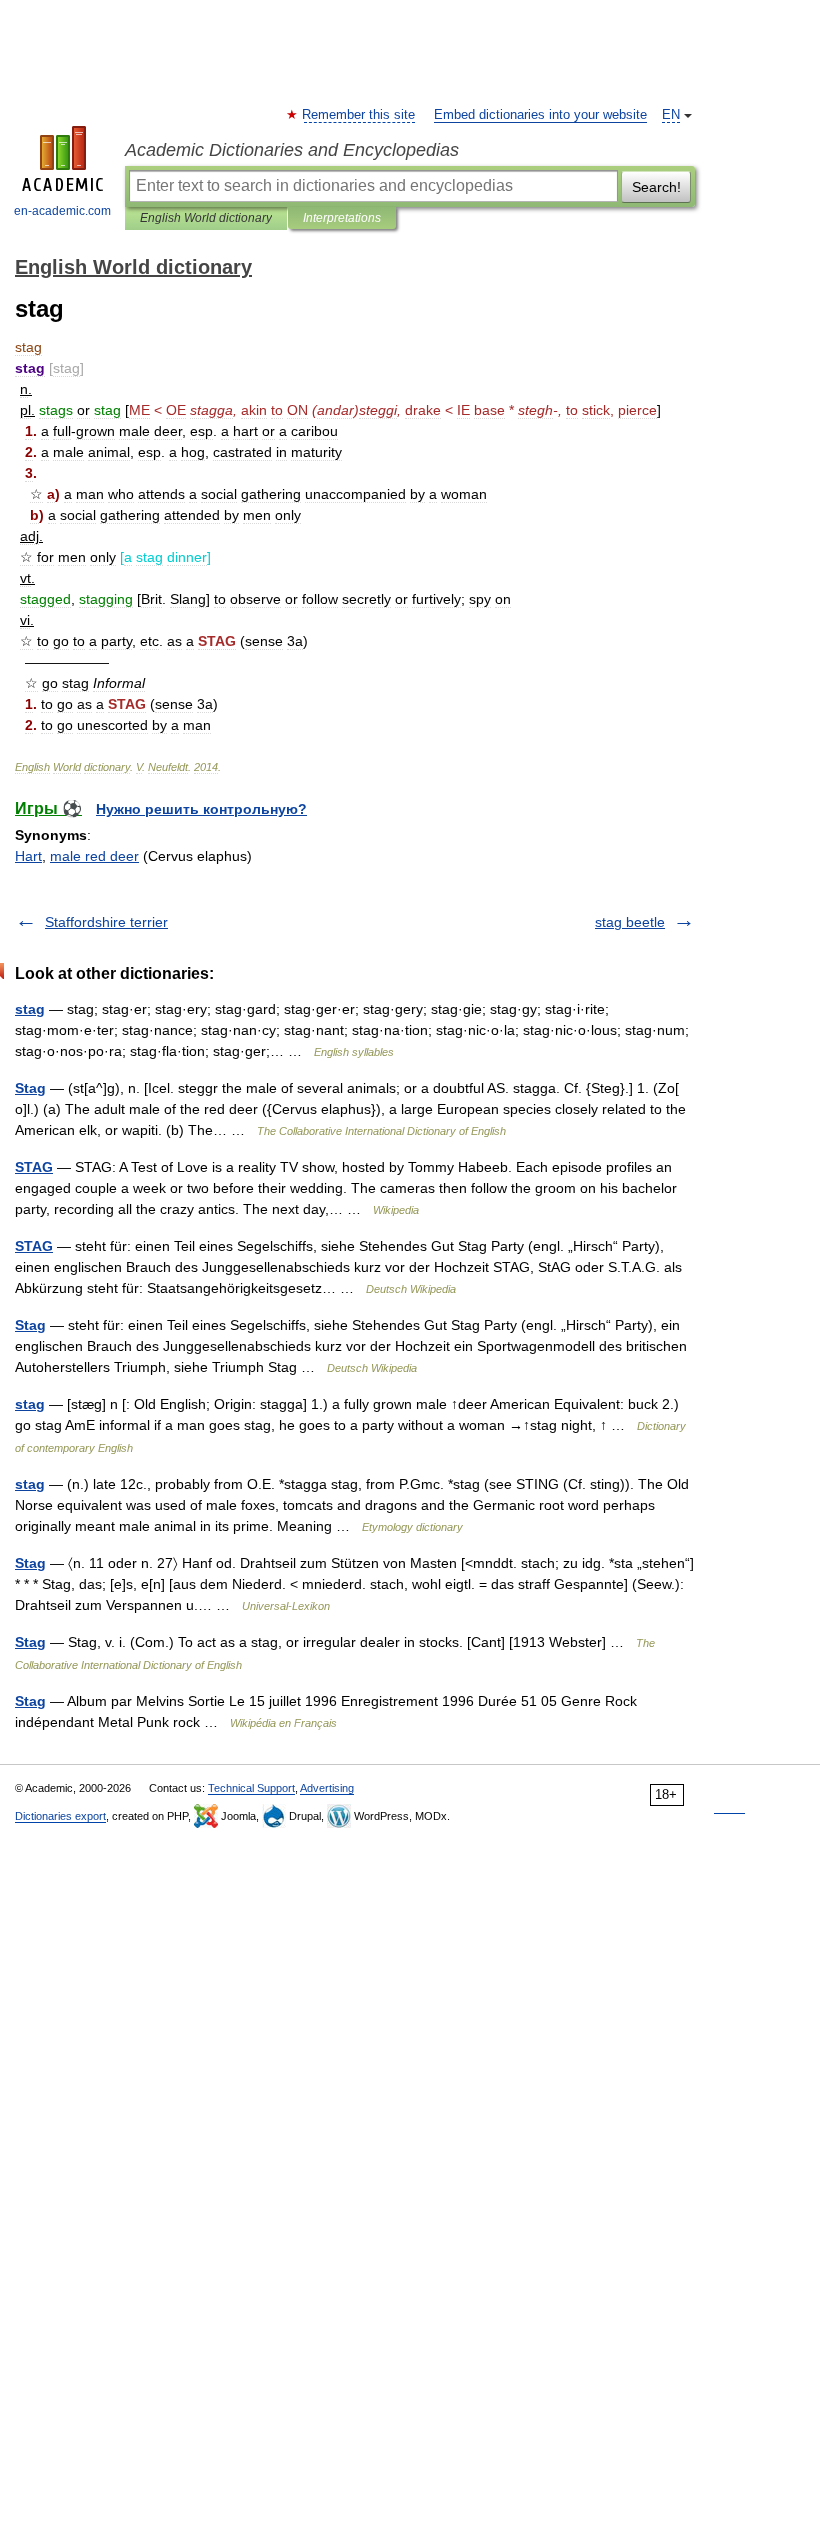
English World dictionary (206, 218)
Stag (30, 1088)
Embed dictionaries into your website (540, 115)
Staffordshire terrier (106, 922)
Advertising (327, 1788)
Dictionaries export (60, 1816)
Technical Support (251, 1788)
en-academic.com (62, 211)
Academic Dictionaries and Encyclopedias (292, 150)
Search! (656, 187)
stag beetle (630, 922)
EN (671, 115)
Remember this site (359, 115)
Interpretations (342, 218)
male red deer (94, 856)
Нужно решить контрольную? (201, 809)
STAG (34, 1167)
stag (30, 1009)
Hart (28, 856)
